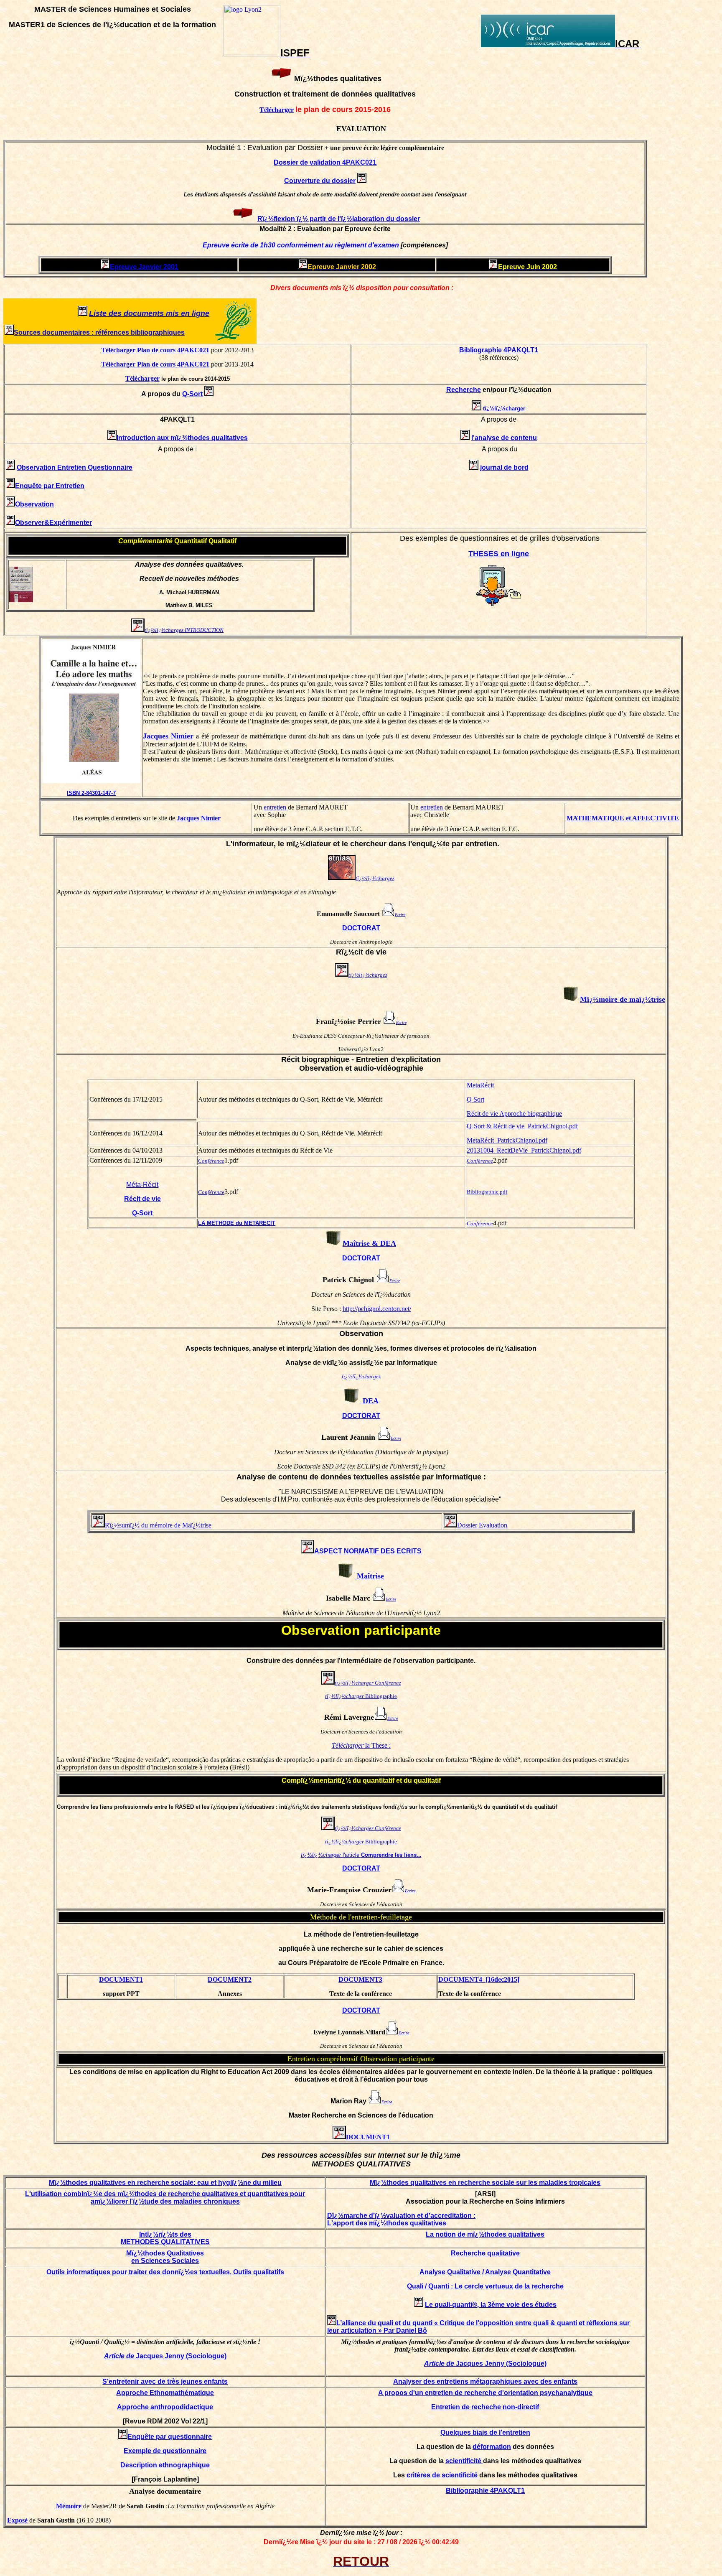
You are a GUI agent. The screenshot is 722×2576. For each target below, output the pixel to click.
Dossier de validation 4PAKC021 (325, 162)
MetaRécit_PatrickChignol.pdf (507, 1140)
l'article (361, 1855)
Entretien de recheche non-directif (485, 2407)
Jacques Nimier (168, 736)
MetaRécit (480, 1085)
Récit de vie (142, 1199)
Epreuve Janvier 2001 (144, 267)
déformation (492, 2447)
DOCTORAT (361, 928)
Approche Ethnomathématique (165, 2393)
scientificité (464, 2461)
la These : (361, 1745)
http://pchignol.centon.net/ (377, 1309)
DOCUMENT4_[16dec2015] (479, 1979)
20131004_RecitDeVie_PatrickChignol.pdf (524, 1150)
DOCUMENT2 (230, 1979)
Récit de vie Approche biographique (514, 1114)
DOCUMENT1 (121, 1979)
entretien (276, 807)
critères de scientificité (443, 2475)
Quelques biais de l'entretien (485, 2432)
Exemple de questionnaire (165, 2451)
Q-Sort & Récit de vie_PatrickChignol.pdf (522, 1126)
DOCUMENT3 (360, 1979)
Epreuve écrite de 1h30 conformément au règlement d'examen (302, 245)
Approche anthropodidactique (165, 2407)
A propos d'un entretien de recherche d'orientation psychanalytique (485, 2393)
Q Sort (475, 1099)
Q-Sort (142, 1213)
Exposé (17, 2520)
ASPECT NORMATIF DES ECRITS (368, 1551)
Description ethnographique (165, 2465)
